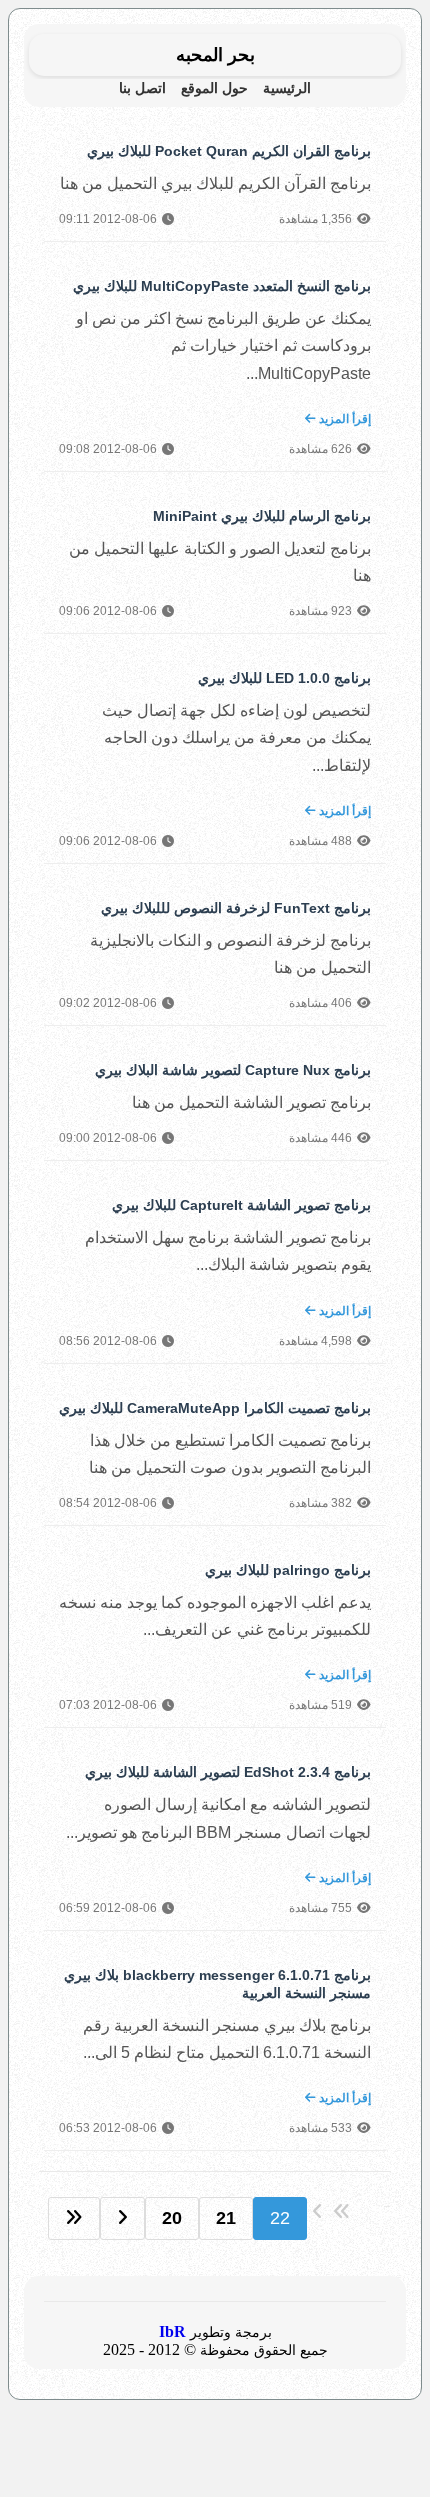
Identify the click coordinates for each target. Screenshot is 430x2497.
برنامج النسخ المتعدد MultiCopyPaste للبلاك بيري (222, 286)
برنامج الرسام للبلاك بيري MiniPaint (262, 516)
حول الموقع (214, 88)
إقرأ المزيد (343, 419)
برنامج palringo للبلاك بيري (288, 1570)
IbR (172, 2331)
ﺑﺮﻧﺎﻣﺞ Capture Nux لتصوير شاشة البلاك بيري (233, 1070)
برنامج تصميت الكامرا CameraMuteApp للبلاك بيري (215, 1408)
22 (280, 2218)
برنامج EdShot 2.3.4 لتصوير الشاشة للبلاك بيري (228, 1772)
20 (172, 2218)
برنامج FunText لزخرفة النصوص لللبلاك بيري (236, 908)
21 (226, 2218)
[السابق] (122, 2218)
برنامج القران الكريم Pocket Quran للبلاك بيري (229, 151)
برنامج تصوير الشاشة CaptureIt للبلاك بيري (241, 1205)
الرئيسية (287, 88)
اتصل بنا (142, 88)
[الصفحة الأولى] (74, 2218)
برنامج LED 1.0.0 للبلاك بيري (284, 678)
